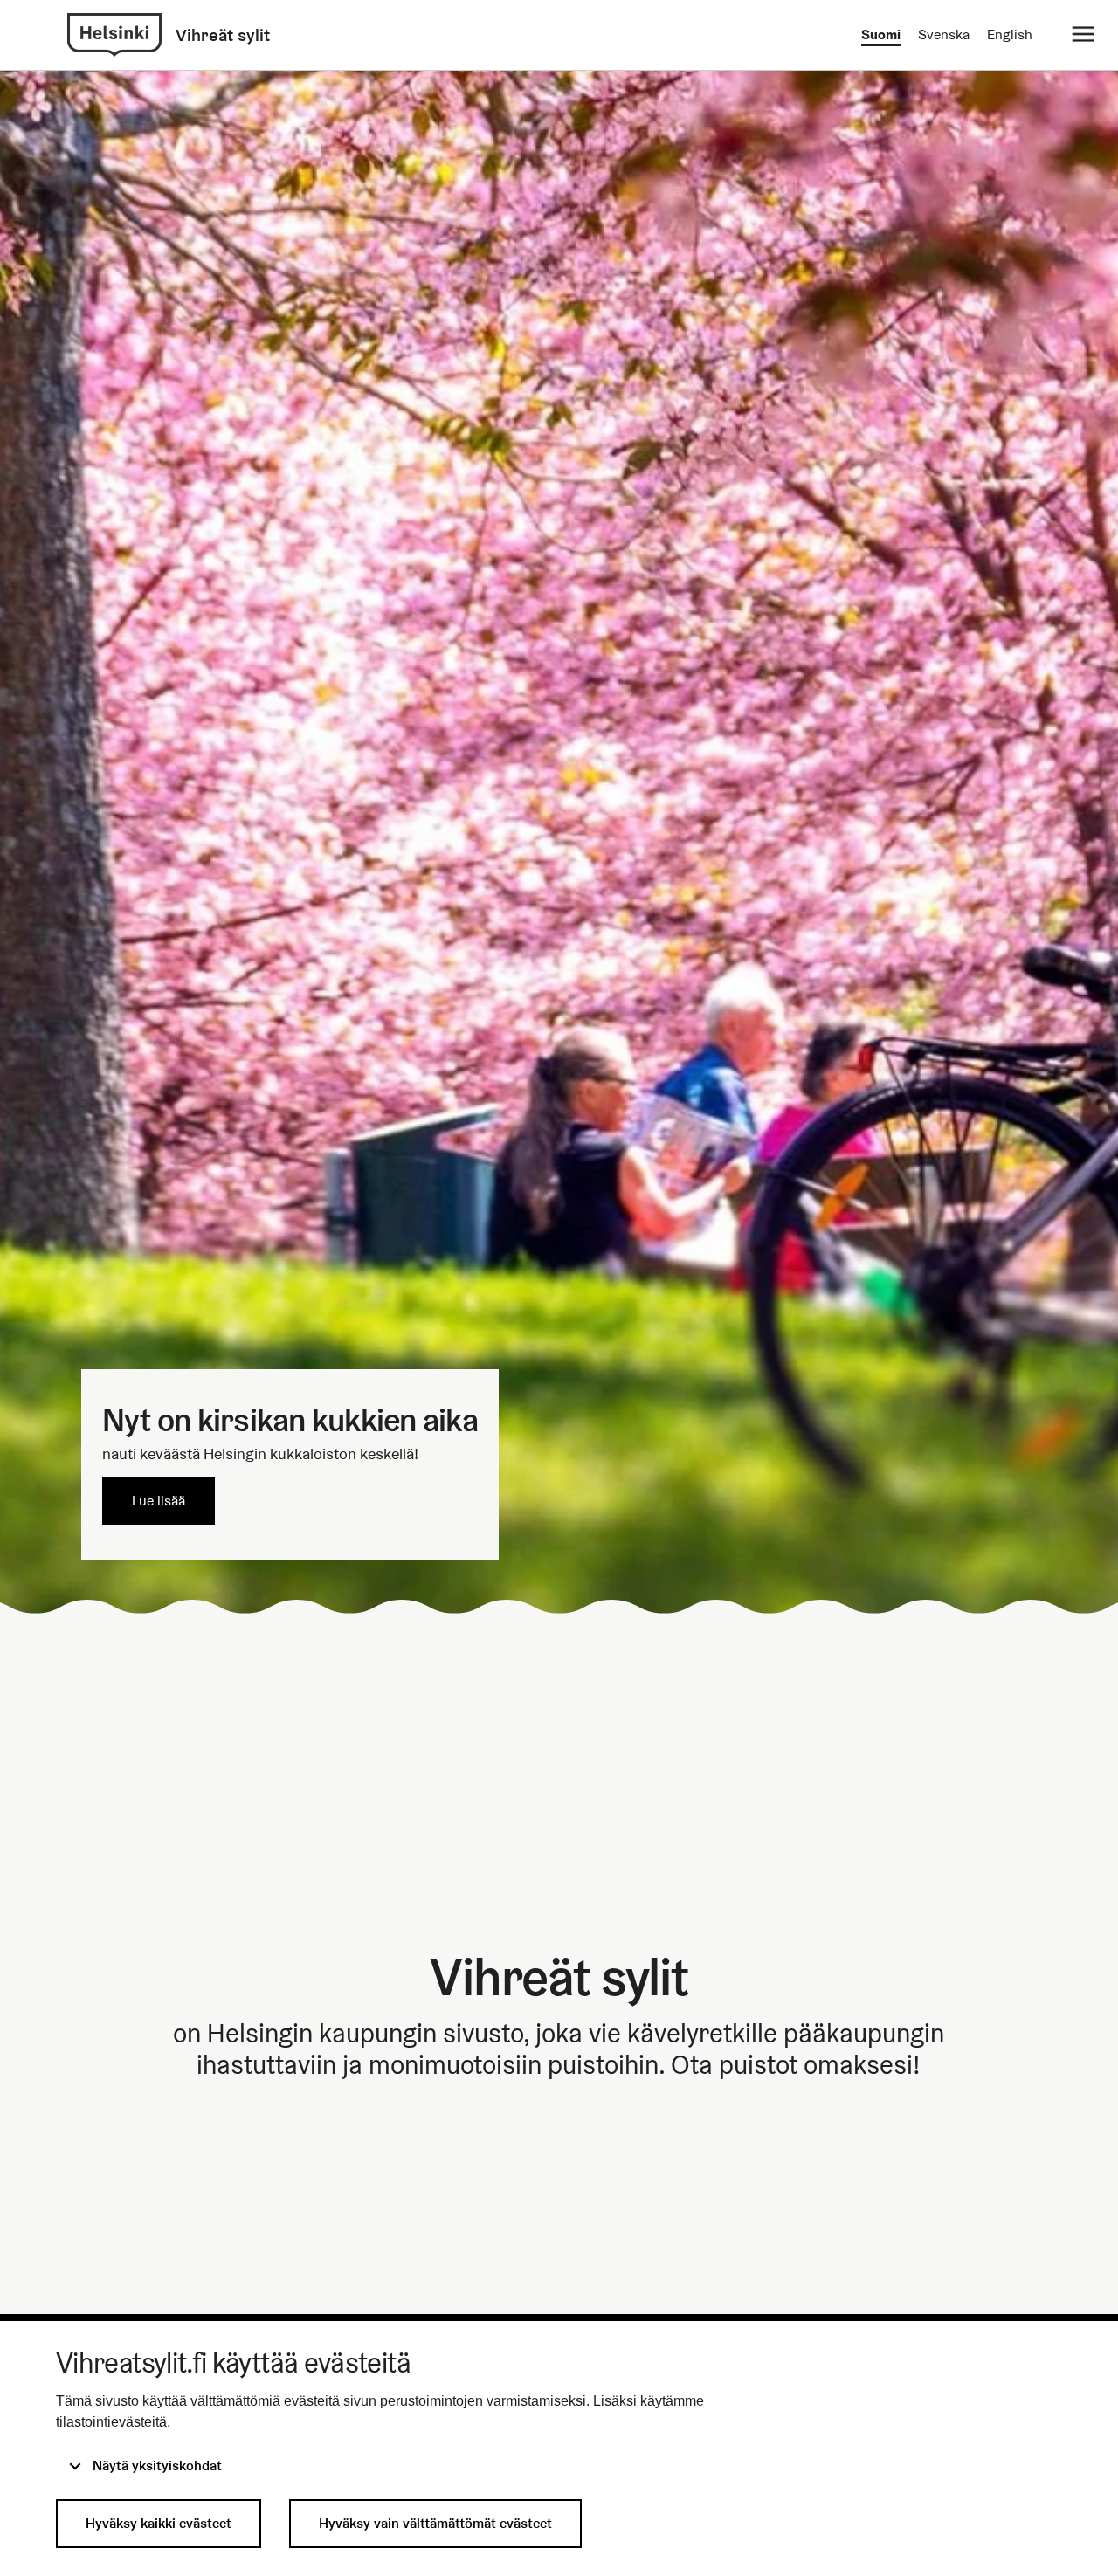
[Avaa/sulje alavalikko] (1083, 35)
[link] (114, 35)
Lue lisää (159, 1501)
